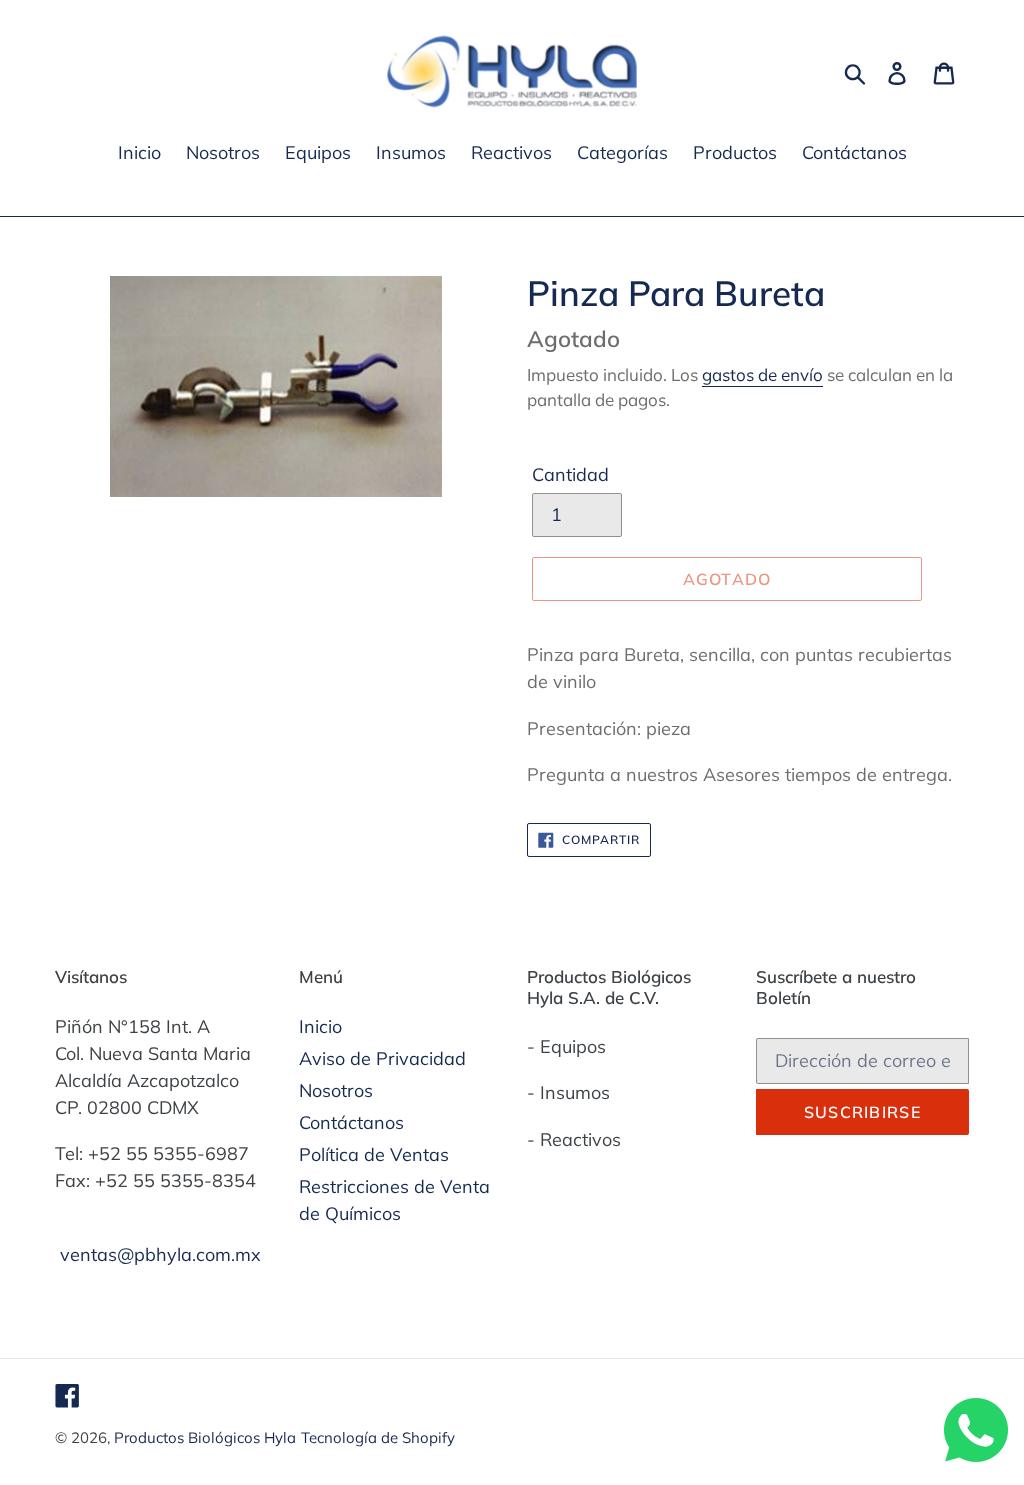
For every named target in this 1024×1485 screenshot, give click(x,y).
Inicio (320, 1026)
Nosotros (336, 1090)
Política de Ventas (374, 1154)
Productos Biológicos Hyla (205, 1437)
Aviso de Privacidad (382, 1058)
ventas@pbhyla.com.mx (160, 1254)
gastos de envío (762, 374)
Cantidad (570, 474)
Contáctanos (351, 1122)
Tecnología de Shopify (378, 1437)
